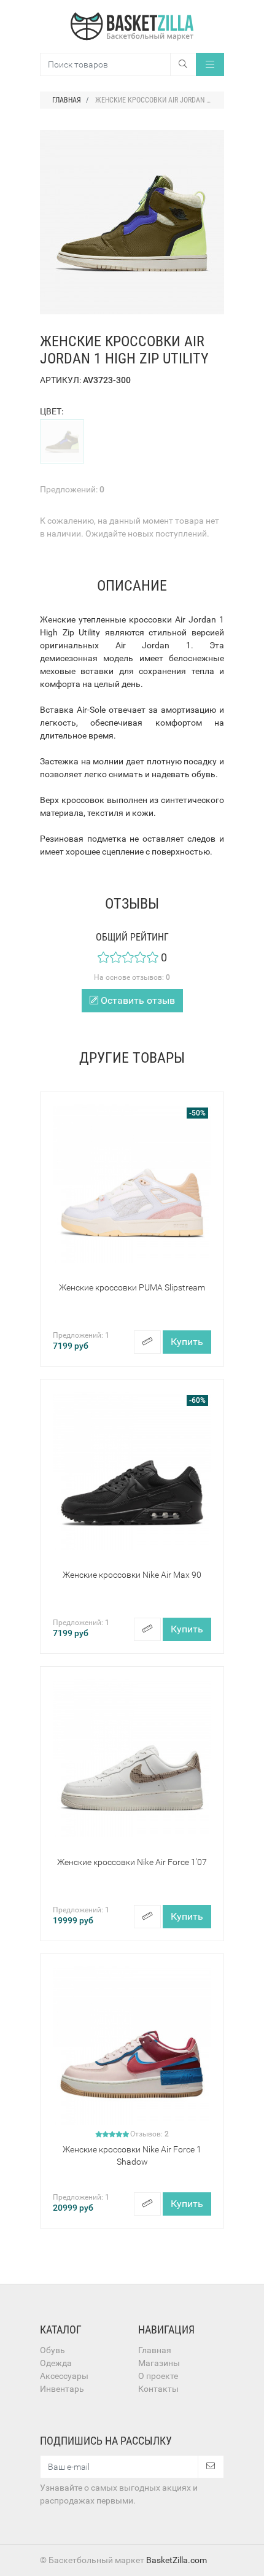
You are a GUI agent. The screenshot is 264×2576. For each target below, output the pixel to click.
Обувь (52, 2350)
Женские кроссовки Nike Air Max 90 (132, 1575)
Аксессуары (64, 2376)
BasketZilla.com (177, 2560)
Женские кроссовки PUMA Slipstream (132, 1287)
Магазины (159, 2363)
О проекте (158, 2376)
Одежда (56, 2363)
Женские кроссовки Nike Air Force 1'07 (132, 1862)
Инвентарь (62, 2389)
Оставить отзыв (137, 1000)
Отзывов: (149, 2134)
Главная (155, 2350)
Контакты (158, 2389)
